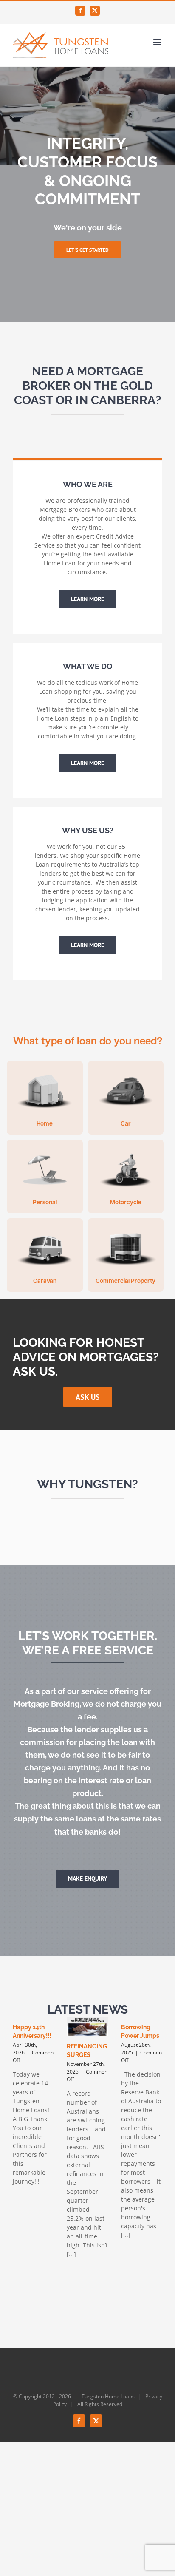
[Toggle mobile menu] (158, 42)
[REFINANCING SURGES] (87, 2026)
